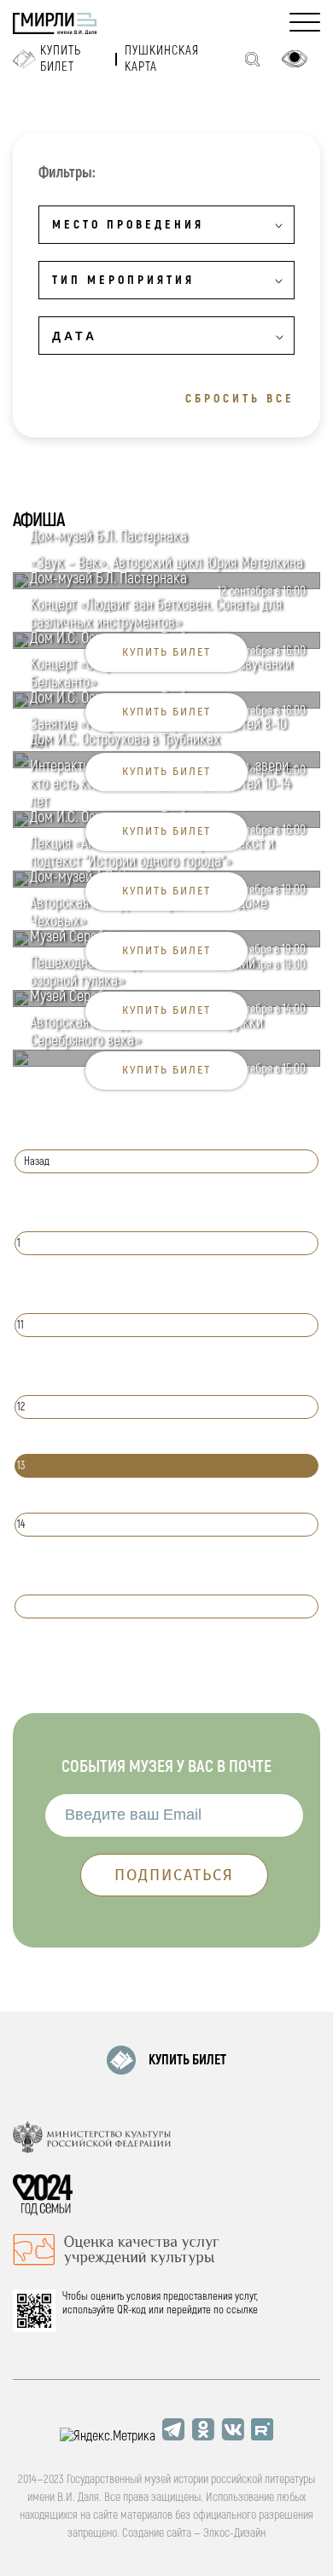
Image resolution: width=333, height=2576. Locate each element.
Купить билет (61, 59)
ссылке (242, 2310)
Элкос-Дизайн (234, 2533)
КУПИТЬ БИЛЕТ (187, 2060)
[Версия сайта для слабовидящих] (295, 59)
